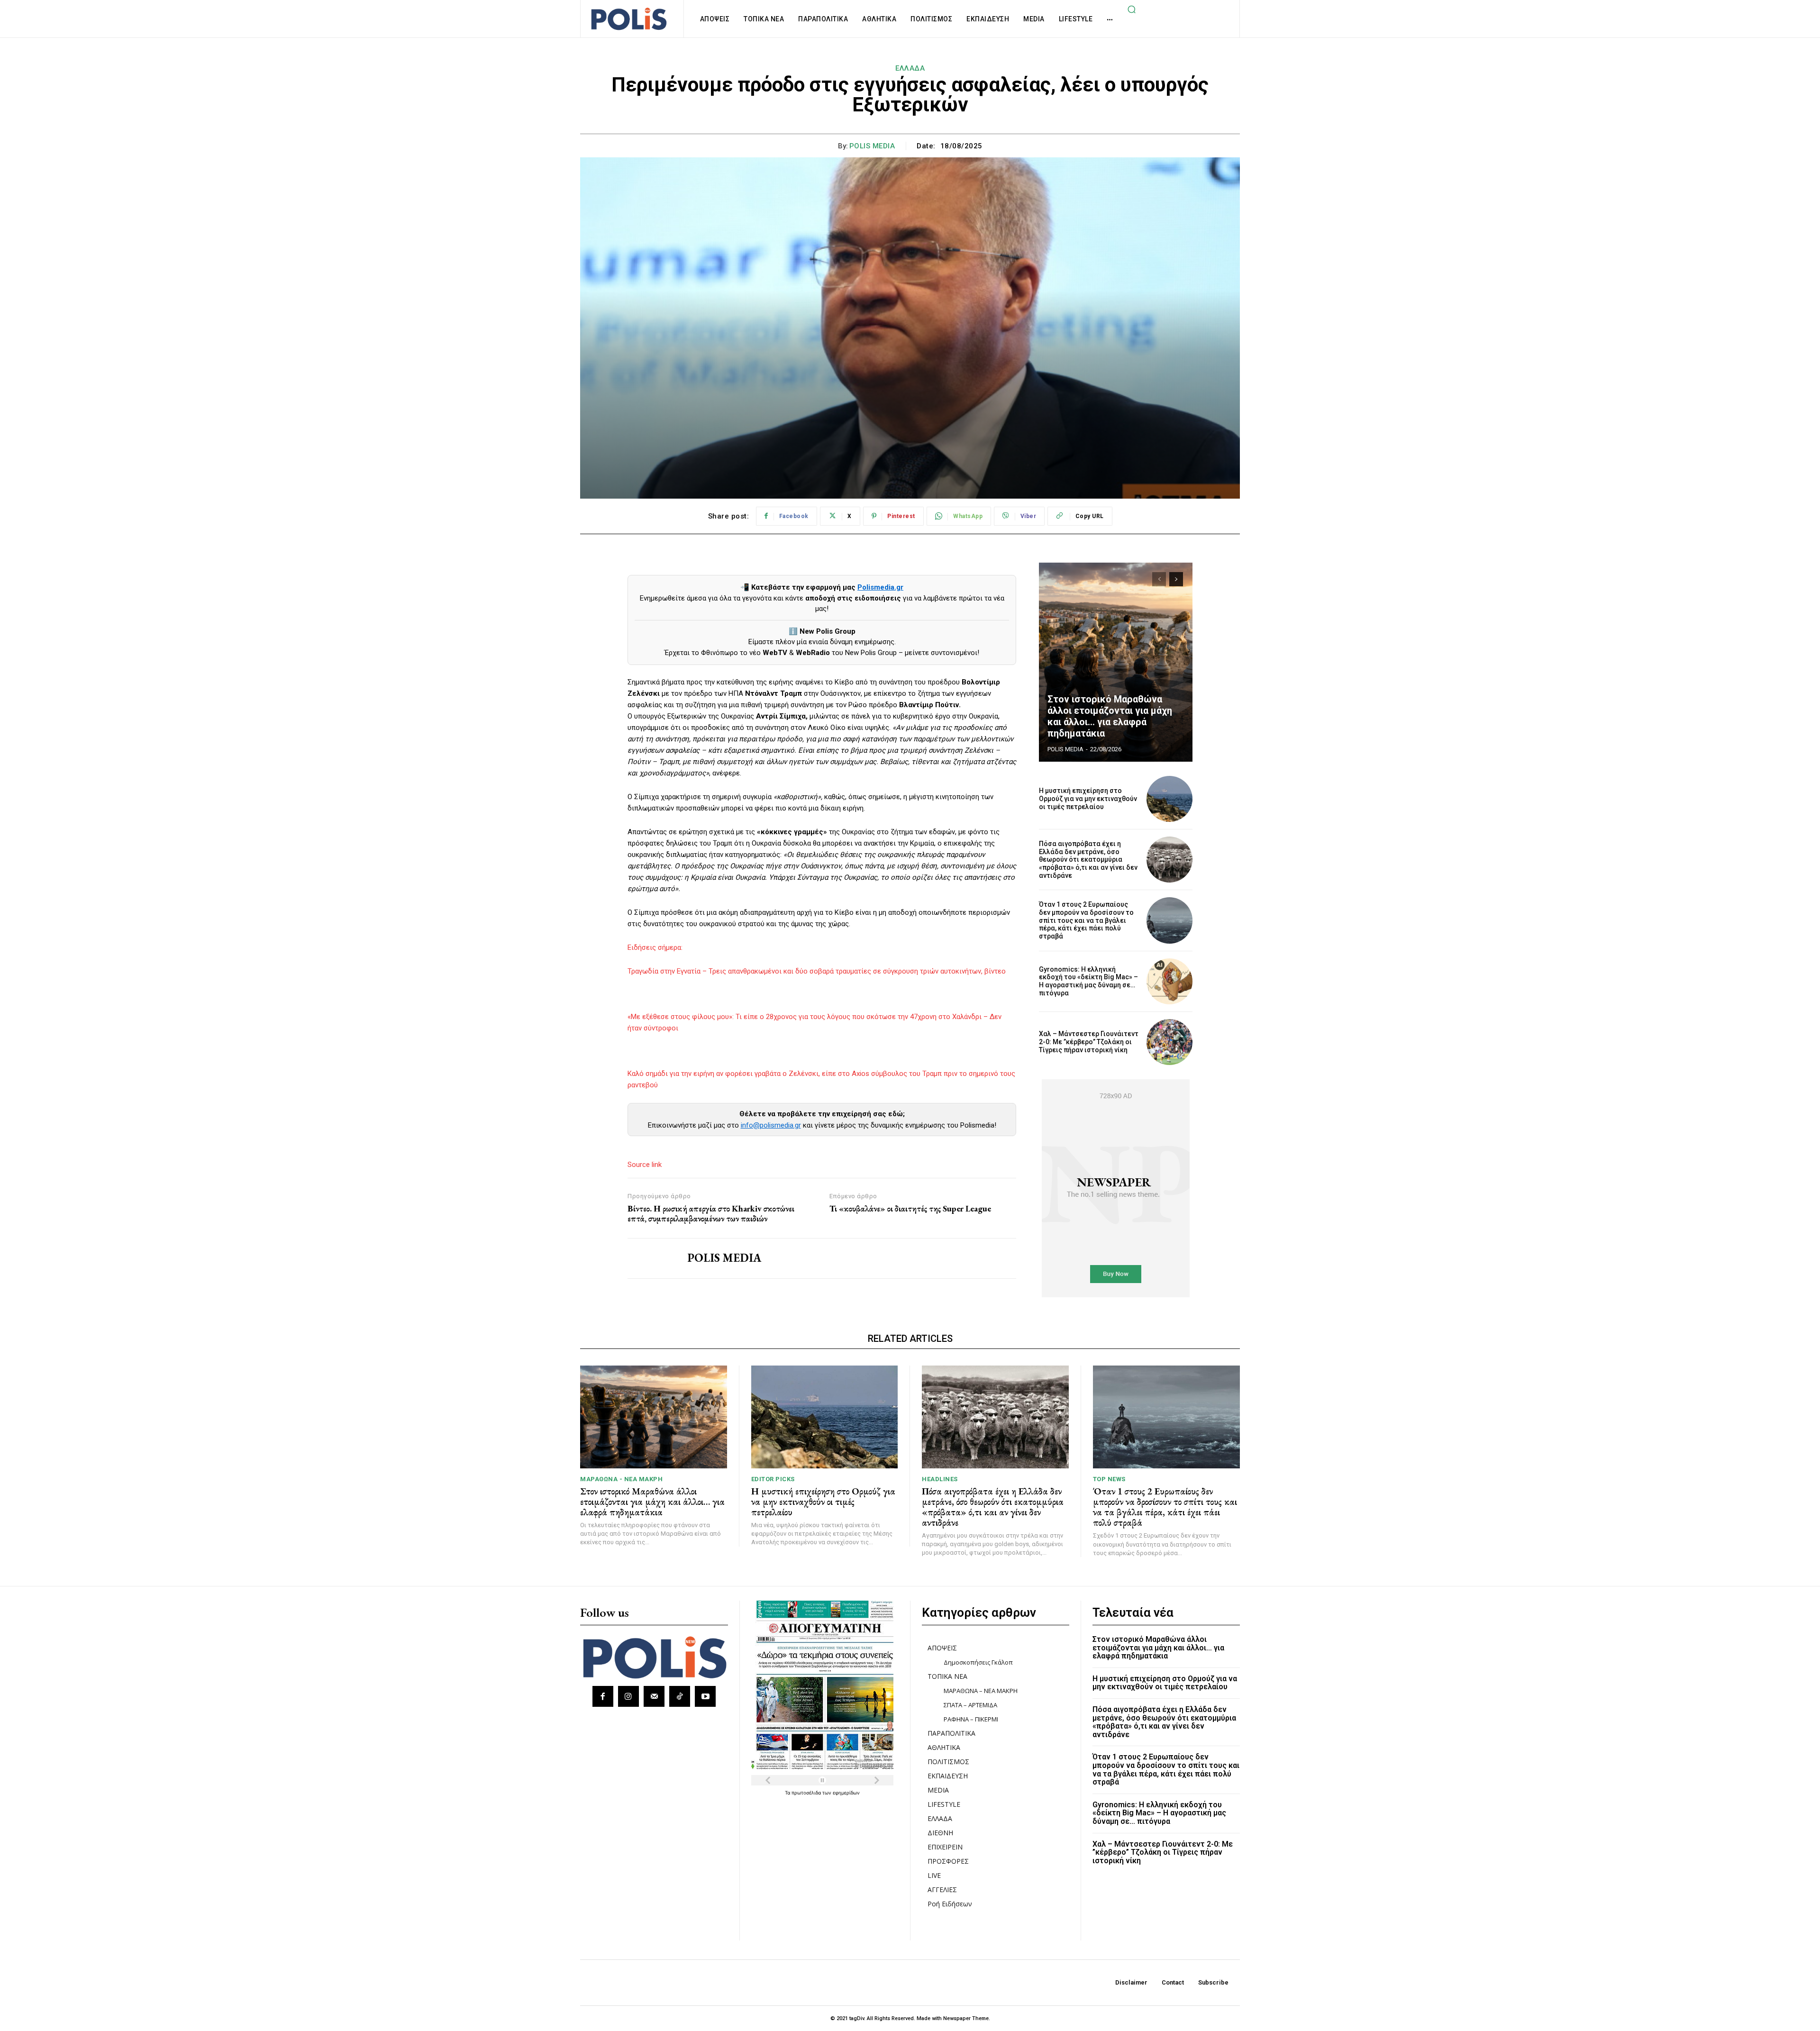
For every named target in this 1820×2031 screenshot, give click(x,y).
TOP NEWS (1109, 1479)
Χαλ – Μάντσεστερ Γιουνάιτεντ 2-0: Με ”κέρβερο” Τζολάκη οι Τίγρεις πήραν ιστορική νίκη (1089, 1042)
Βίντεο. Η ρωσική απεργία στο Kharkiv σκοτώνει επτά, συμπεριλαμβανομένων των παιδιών (711, 1214)
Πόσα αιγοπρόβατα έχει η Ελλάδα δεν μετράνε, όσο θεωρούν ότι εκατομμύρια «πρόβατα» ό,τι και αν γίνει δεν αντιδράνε (1088, 860)
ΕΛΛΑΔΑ (910, 68)
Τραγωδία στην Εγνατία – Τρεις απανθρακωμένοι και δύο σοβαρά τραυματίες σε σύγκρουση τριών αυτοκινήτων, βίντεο (817, 971)
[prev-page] (1159, 579)
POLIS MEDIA (872, 146)
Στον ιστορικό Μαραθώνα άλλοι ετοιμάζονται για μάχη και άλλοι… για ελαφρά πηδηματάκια (1110, 716)
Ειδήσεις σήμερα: (655, 947)
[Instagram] (628, 1696)
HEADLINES (940, 1479)
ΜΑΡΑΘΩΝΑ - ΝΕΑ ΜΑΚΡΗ (621, 1479)
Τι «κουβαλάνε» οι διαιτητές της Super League (910, 1209)
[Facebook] (603, 1696)
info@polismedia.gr (771, 1125)
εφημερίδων (846, 1793)
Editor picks (773, 1479)
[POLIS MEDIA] (650, 1258)
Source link (645, 1165)
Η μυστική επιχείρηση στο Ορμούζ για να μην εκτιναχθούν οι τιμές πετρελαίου (1088, 799)
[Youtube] (705, 1696)
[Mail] (654, 1696)
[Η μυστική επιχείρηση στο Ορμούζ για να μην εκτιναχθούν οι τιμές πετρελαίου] (1169, 799)
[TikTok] (680, 1696)
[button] (1131, 9)
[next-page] (1176, 579)
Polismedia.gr (880, 587)
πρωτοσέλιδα (807, 1793)
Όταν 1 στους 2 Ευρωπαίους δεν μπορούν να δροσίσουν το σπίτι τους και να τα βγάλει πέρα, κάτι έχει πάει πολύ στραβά (1086, 920)
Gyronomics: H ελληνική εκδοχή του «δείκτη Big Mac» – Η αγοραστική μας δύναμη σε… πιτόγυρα (1088, 981)
